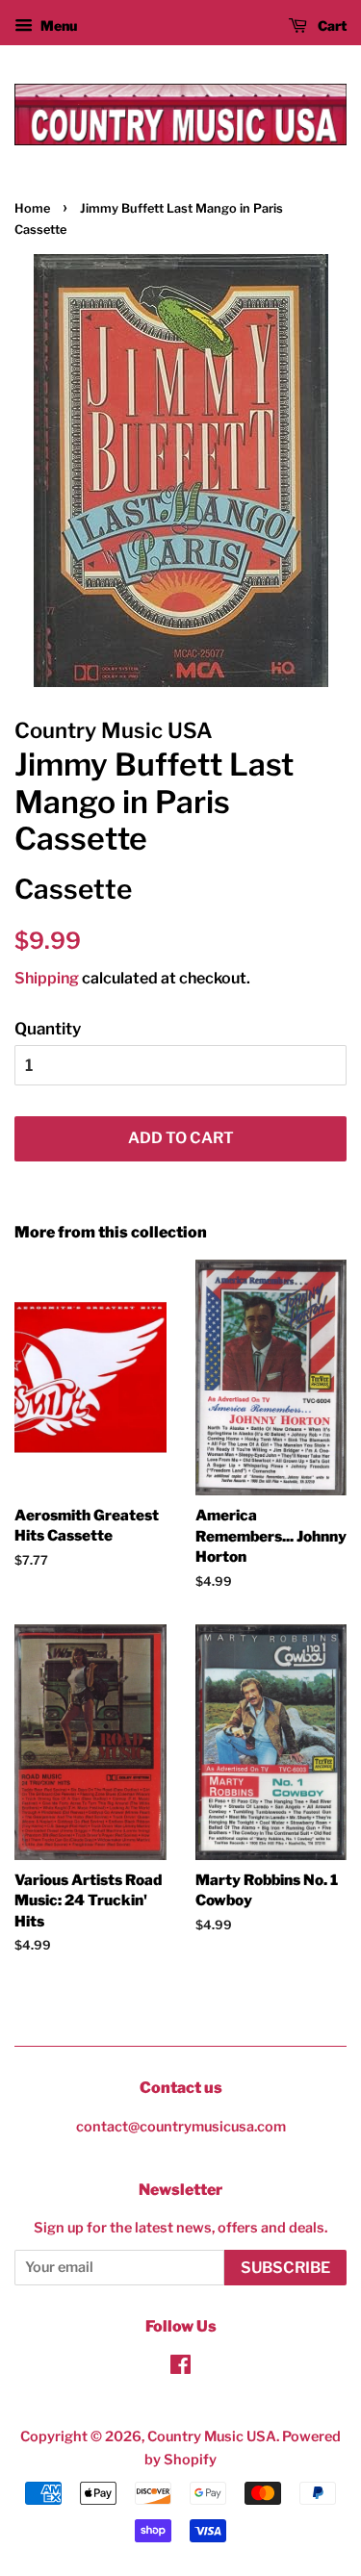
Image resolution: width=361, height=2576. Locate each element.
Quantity (48, 1029)
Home (32, 208)
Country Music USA (212, 2436)
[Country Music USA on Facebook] (180, 2368)
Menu (57, 26)
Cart (331, 26)
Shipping (47, 978)
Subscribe (285, 2268)
